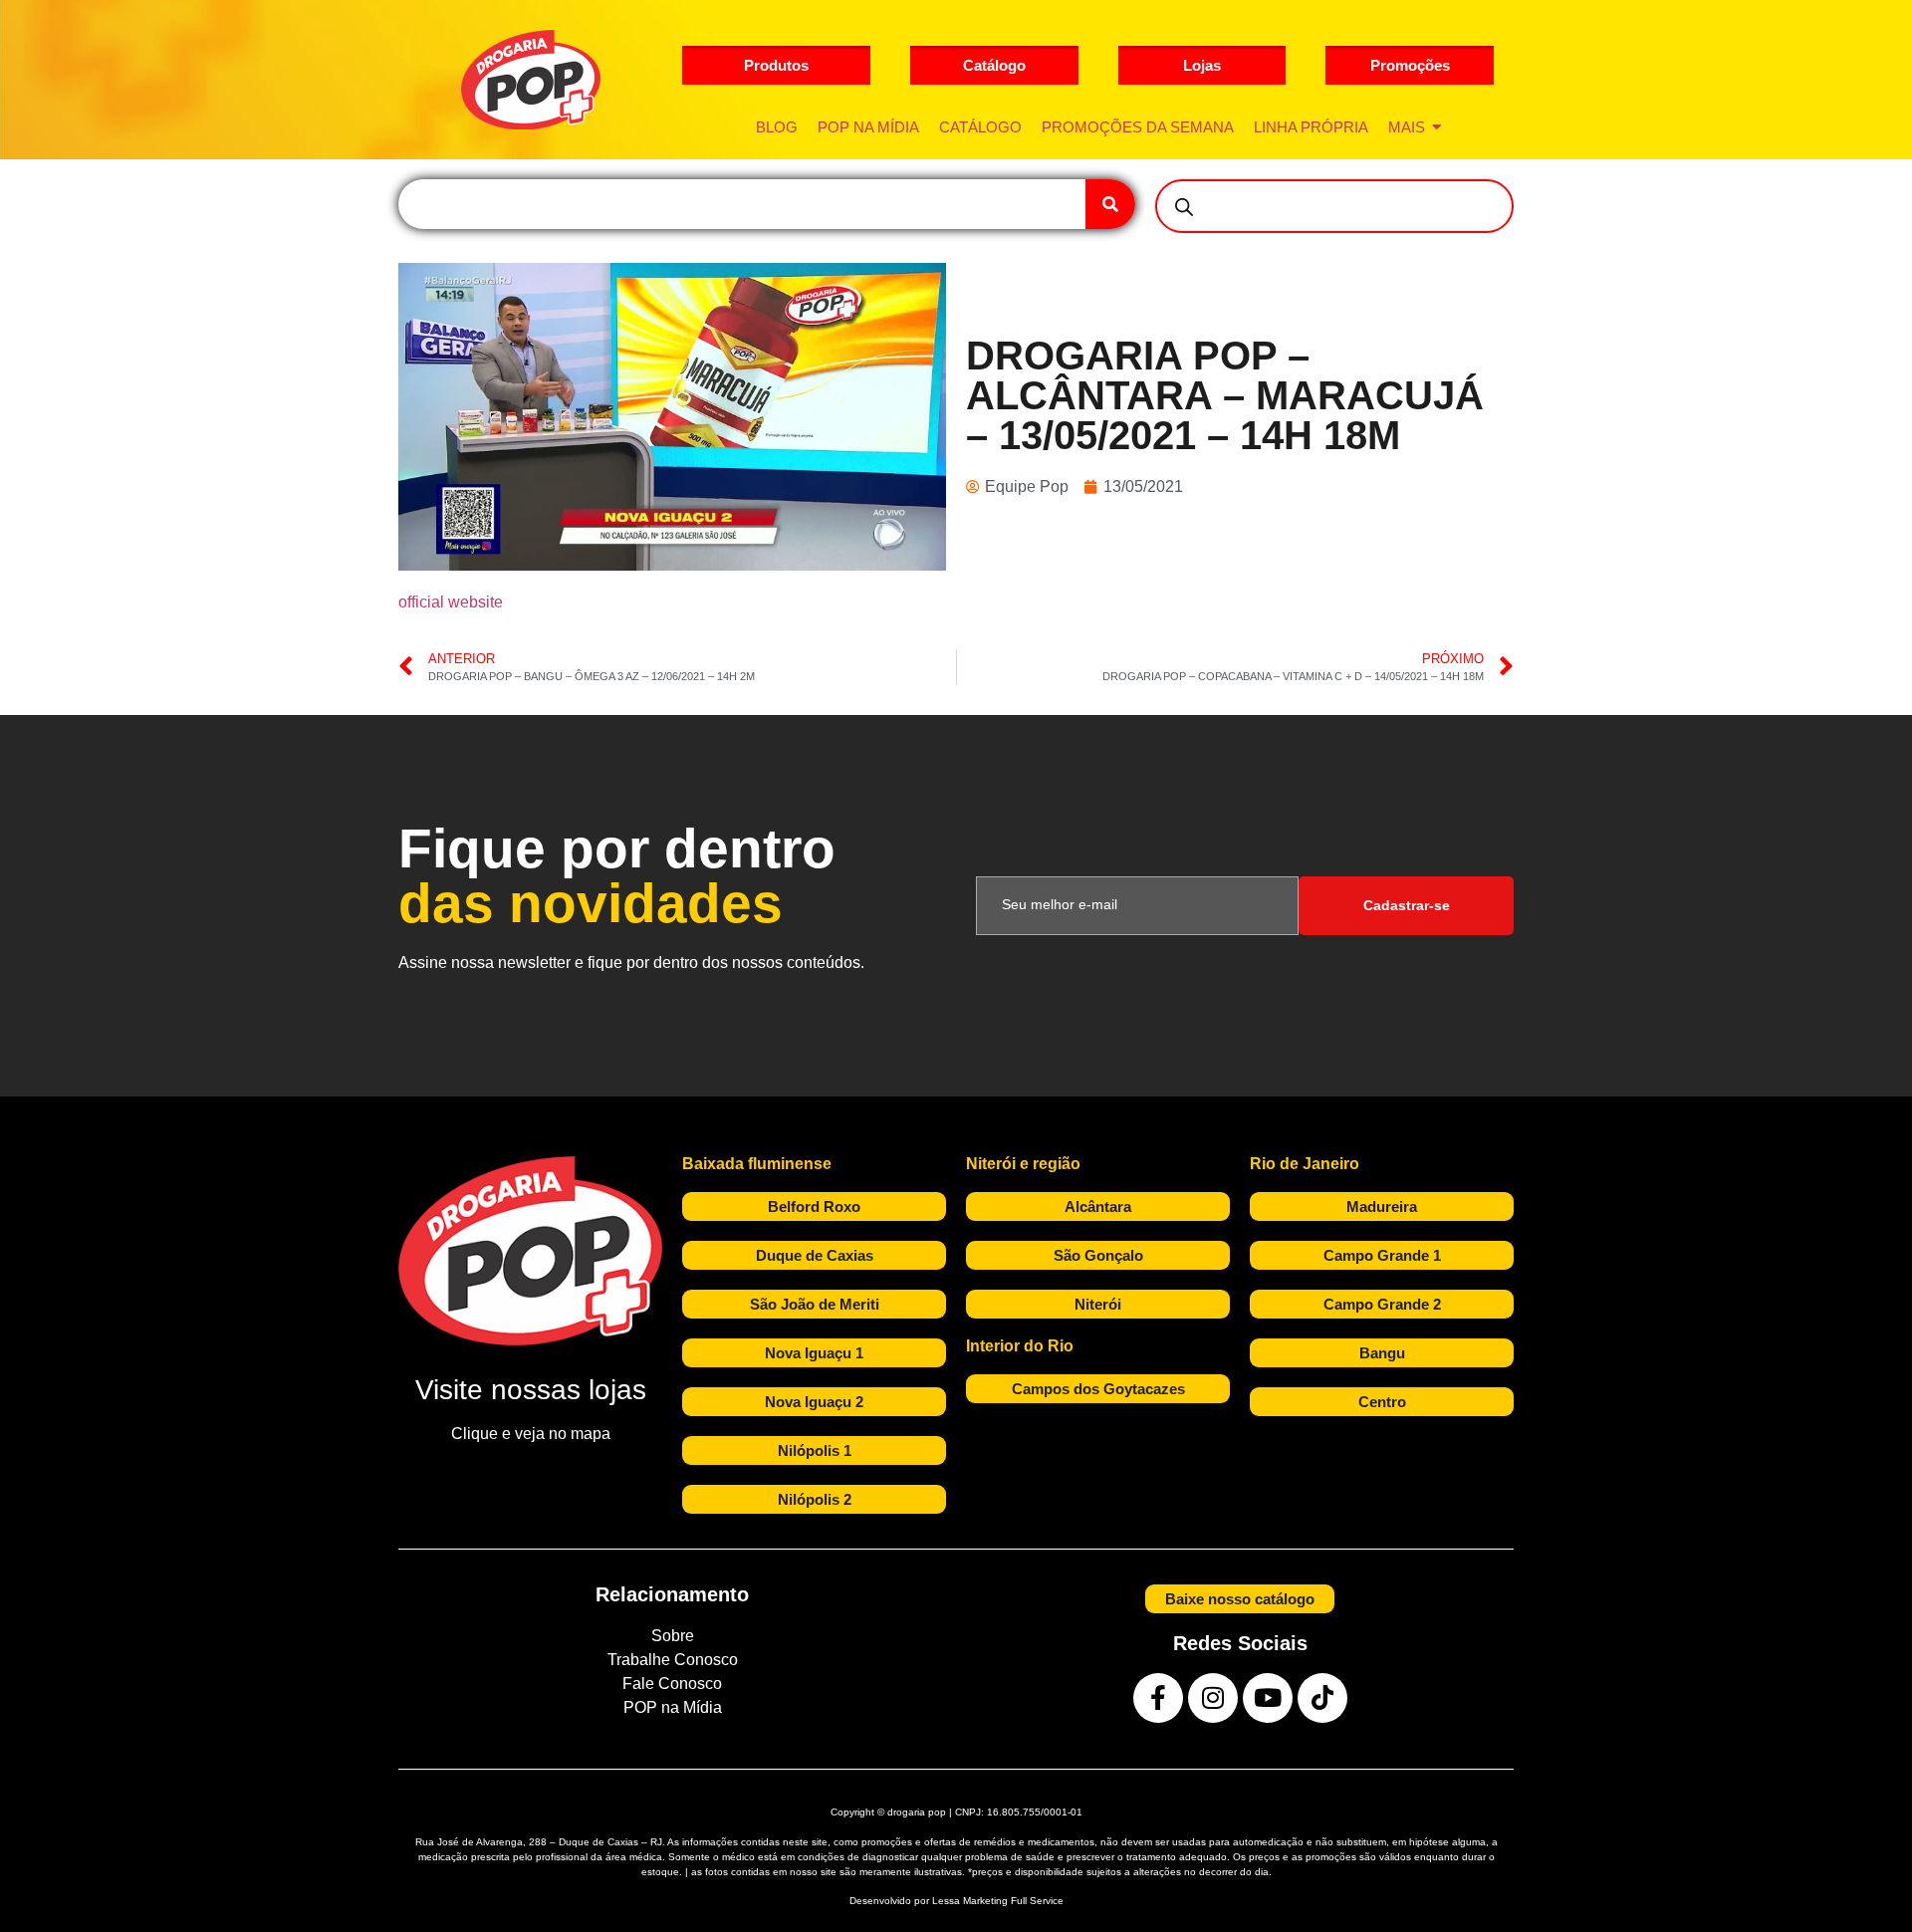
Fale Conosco (672, 1684)
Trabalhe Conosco (673, 1660)
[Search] (1110, 204)
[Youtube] (1268, 1698)
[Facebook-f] (1158, 1698)
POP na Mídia (673, 1707)
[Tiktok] (1322, 1698)
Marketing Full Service (1013, 1901)
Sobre (673, 1636)
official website (451, 602)
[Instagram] (1213, 1698)
